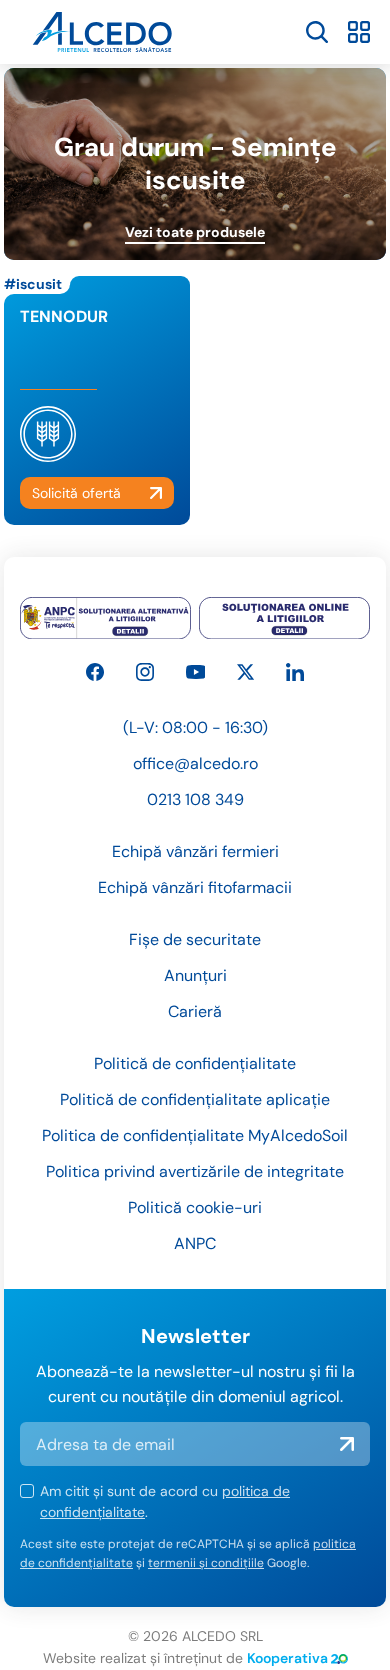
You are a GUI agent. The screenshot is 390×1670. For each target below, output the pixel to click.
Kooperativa (287, 1658)
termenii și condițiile (206, 1563)
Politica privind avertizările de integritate (195, 1171)
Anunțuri (195, 975)
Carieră (195, 1011)
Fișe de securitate (195, 939)
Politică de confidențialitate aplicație (195, 1099)
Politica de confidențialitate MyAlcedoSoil (195, 1135)
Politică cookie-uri (195, 1207)
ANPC (195, 1243)
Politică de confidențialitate (195, 1063)
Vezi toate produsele (195, 232)
